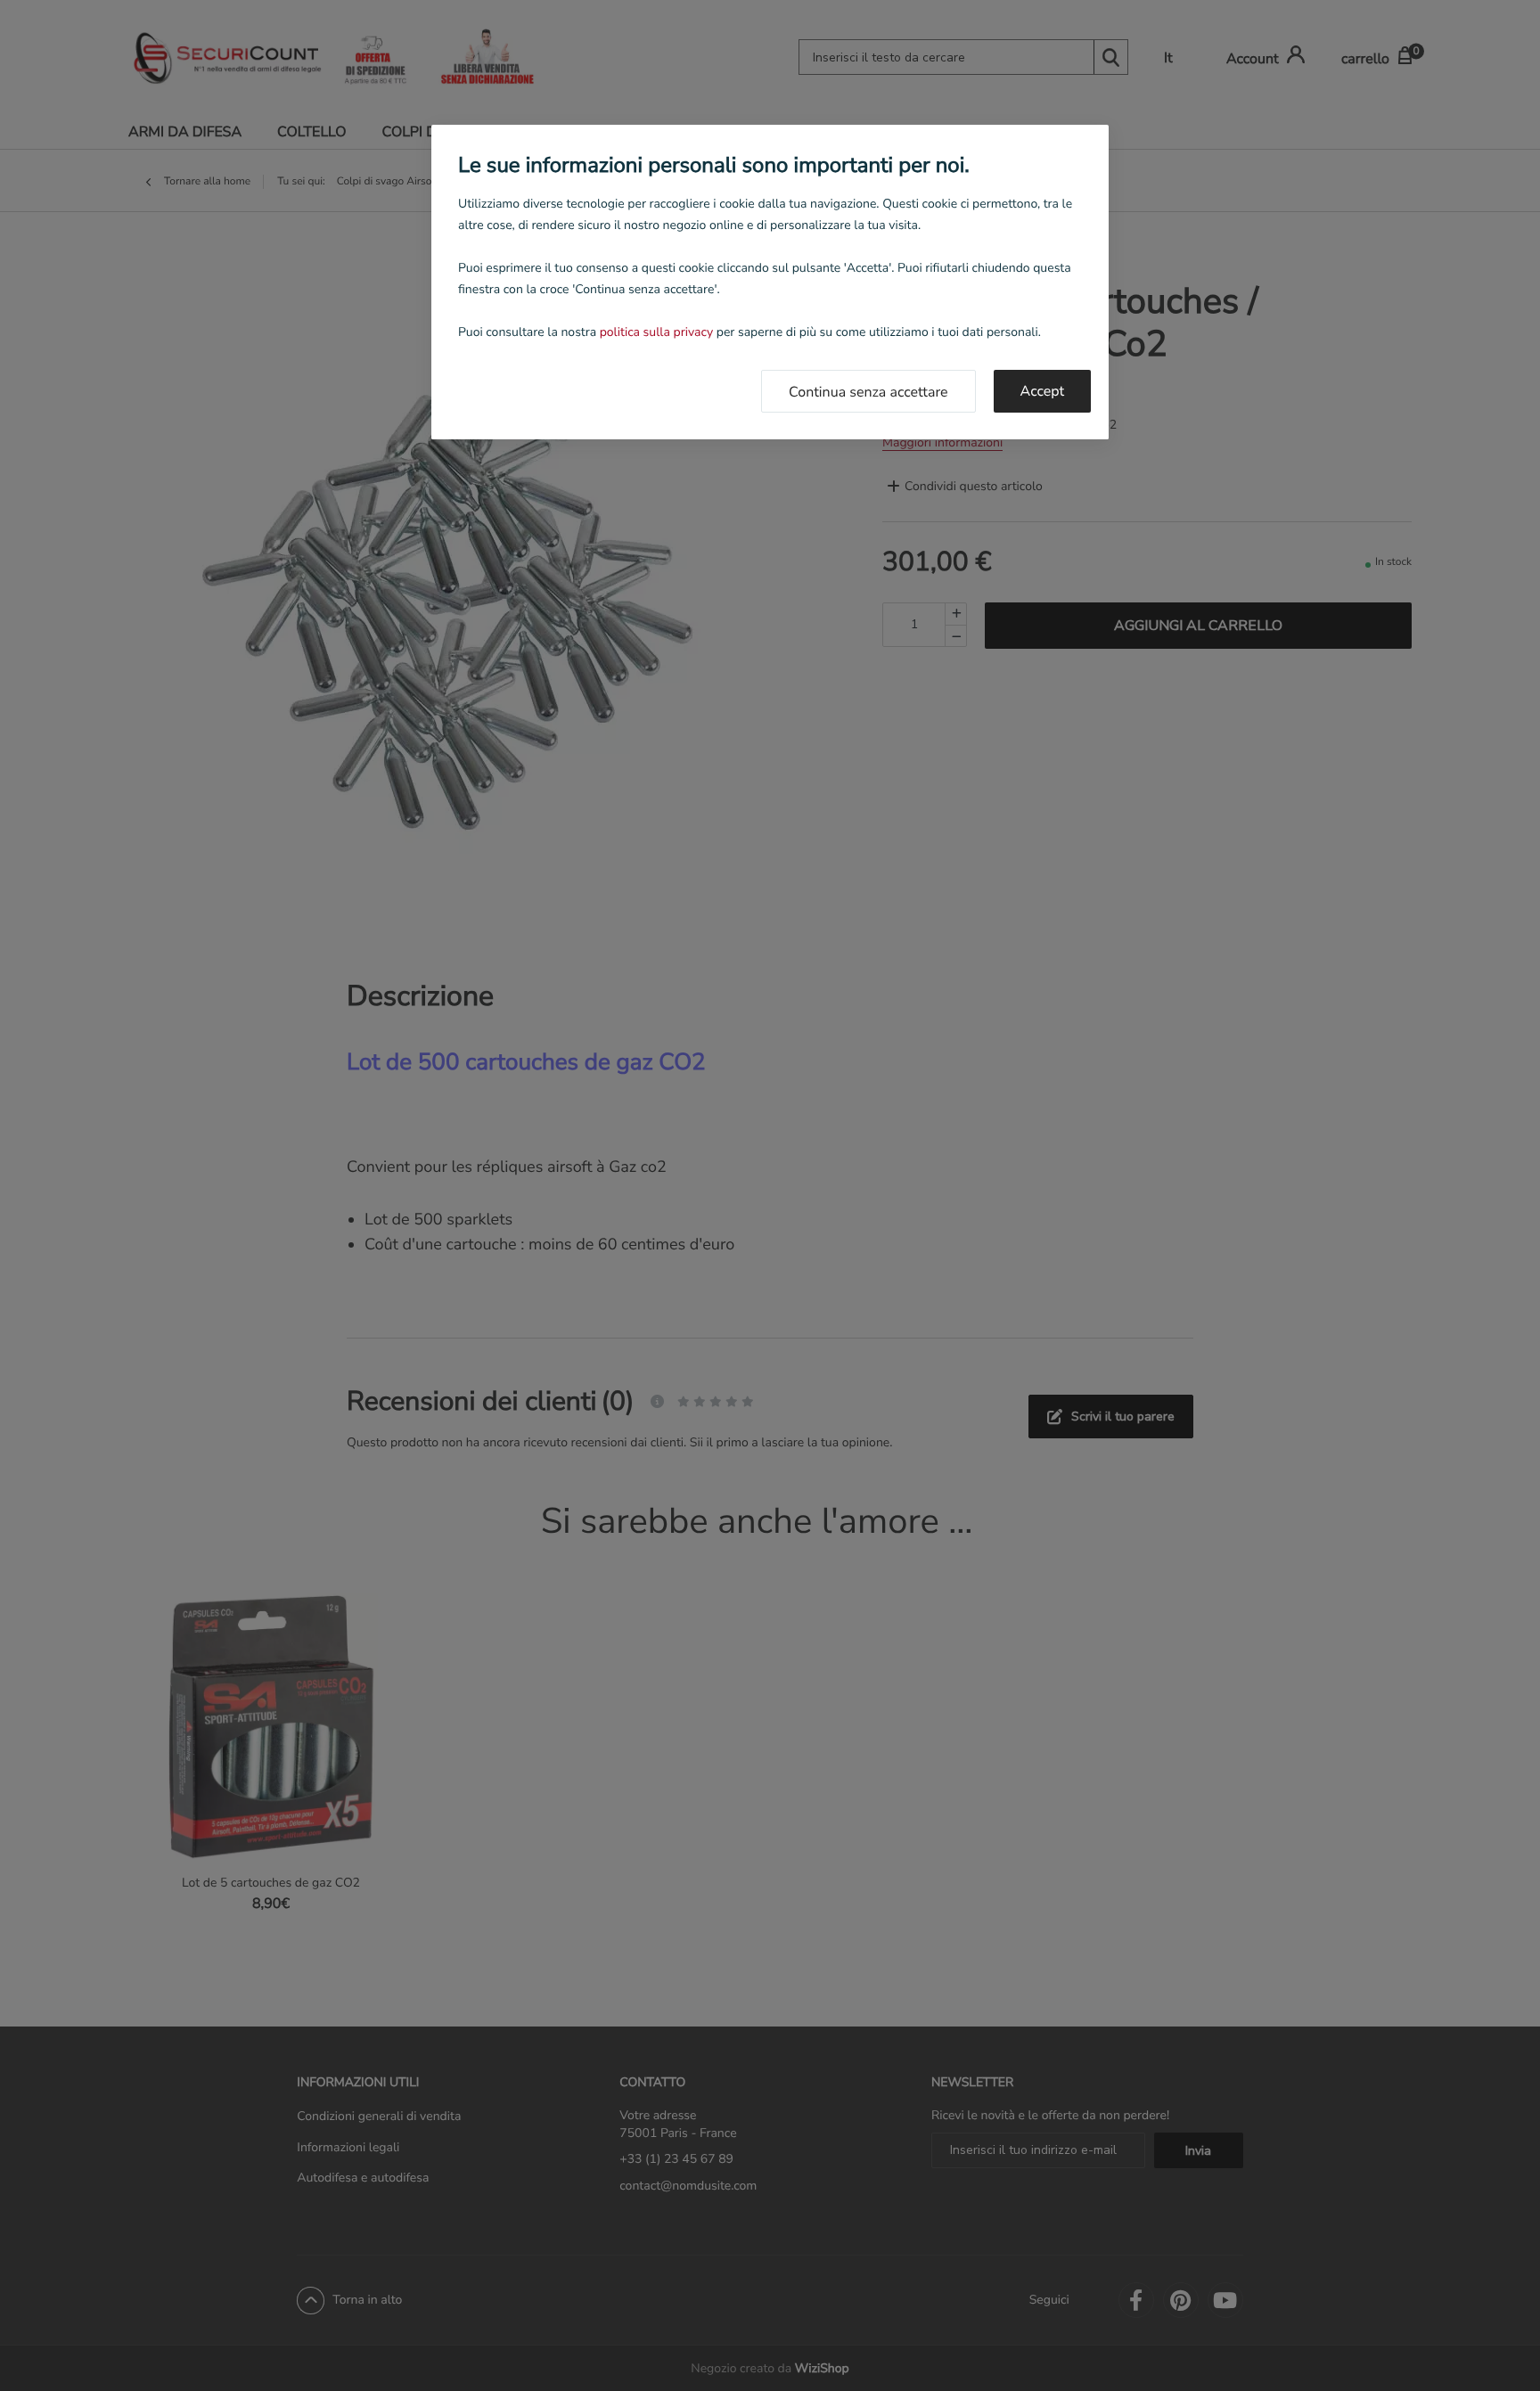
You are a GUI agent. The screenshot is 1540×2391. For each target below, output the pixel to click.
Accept (1042, 391)
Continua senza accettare (868, 392)
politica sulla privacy (656, 332)
